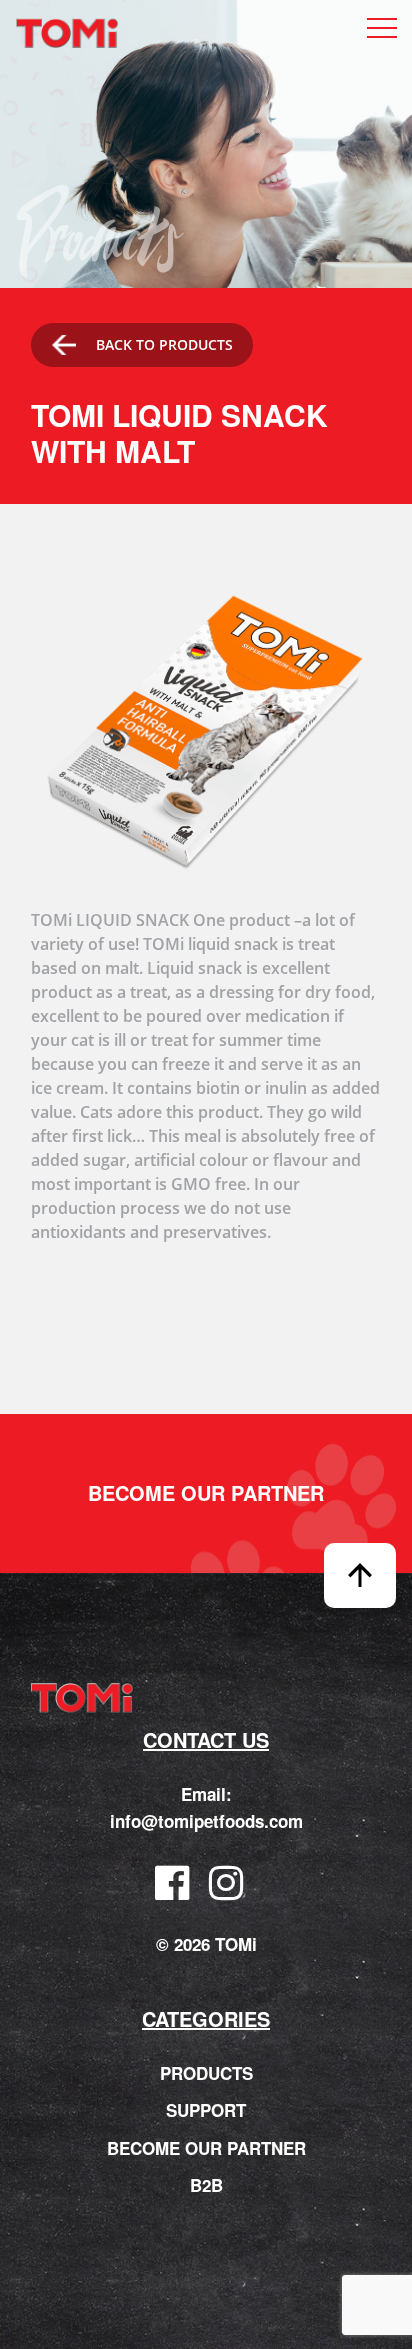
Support (206, 2110)
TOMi (67, 34)
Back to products (164, 344)
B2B (206, 2185)
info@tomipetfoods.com (206, 1821)
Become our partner (206, 1493)
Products (206, 2073)
